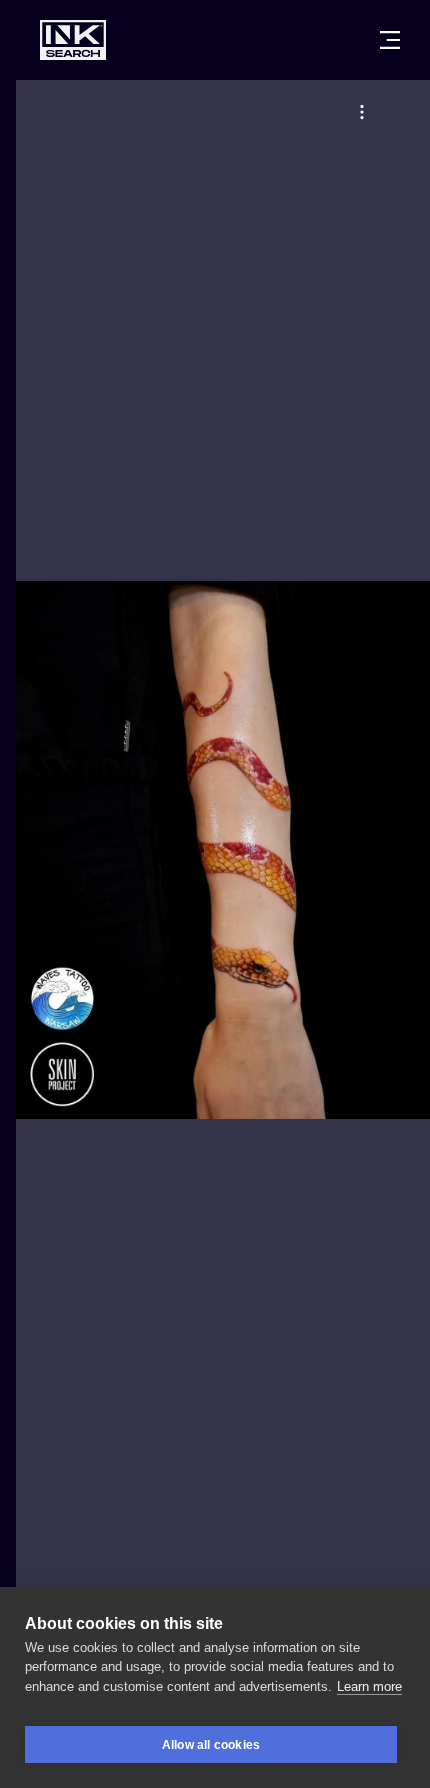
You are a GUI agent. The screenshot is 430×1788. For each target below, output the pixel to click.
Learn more (369, 1686)
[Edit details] (362, 112)
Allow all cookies (211, 1745)
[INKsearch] (73, 40)
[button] (362, 112)
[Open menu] (390, 40)
